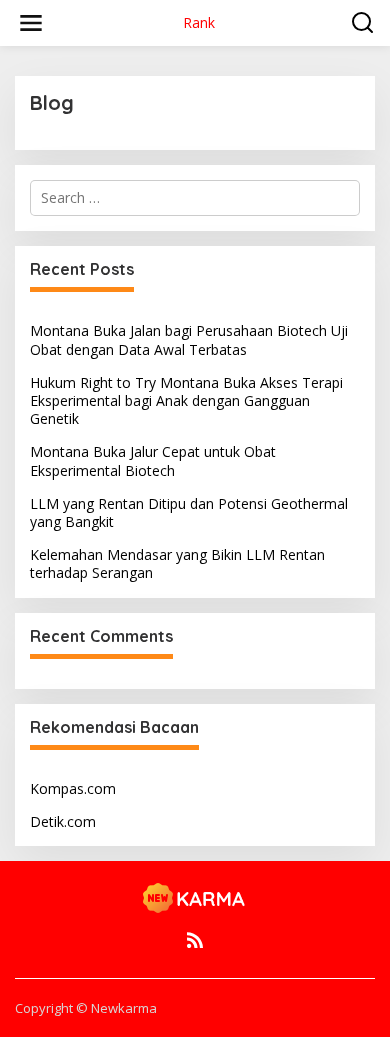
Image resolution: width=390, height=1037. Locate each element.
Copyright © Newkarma (86, 1008)
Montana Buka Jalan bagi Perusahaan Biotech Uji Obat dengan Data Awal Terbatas (189, 339)
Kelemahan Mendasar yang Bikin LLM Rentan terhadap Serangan (177, 563)
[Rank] (195, 897)
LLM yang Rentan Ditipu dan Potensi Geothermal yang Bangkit (189, 512)
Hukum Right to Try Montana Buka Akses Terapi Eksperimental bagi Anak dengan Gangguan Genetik (186, 400)
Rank (199, 22)
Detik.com (63, 821)
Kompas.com (73, 788)
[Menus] (31, 23)
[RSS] (195, 940)
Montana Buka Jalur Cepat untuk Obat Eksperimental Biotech (153, 460)
